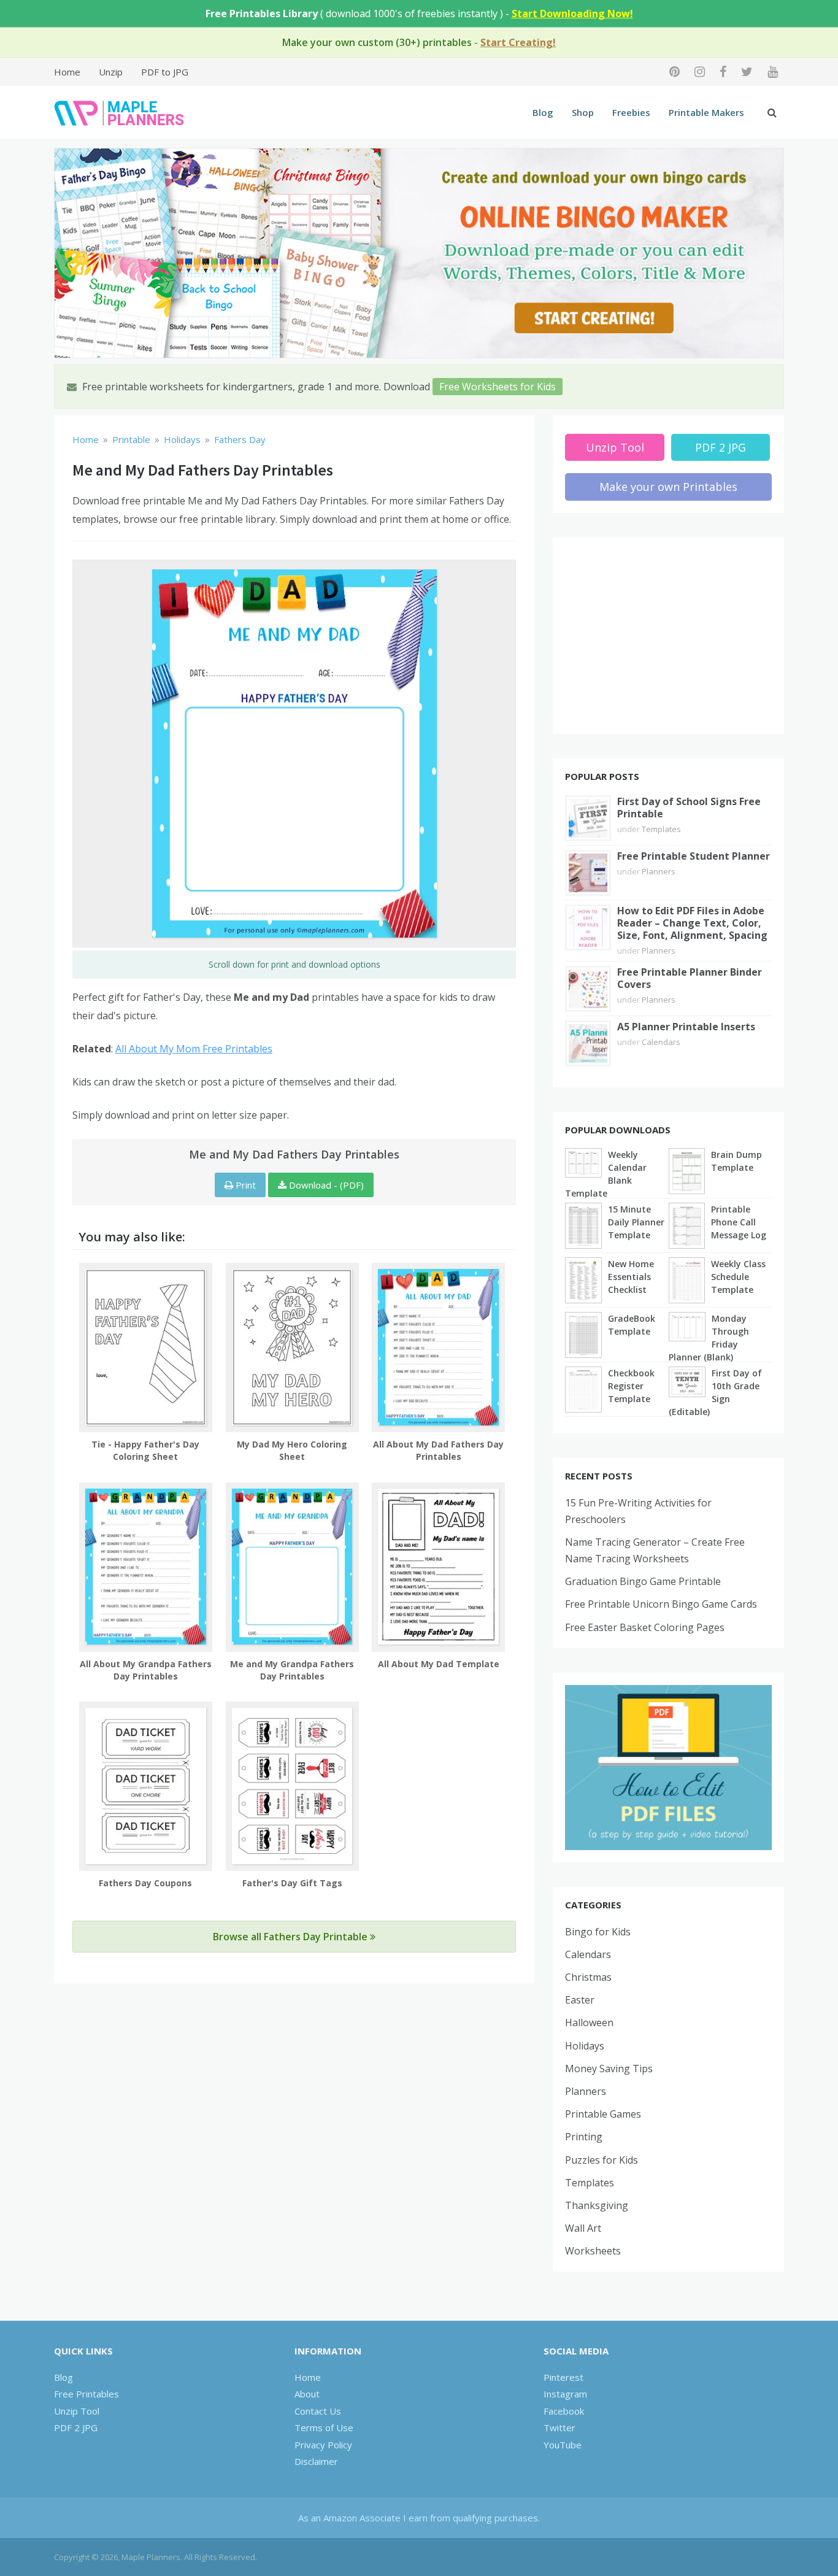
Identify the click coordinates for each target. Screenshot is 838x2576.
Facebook (564, 2411)
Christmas (588, 1977)
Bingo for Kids (598, 1932)
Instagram (565, 2394)
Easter (580, 2000)
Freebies (631, 112)
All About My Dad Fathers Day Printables (438, 1450)
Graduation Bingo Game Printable (643, 1581)
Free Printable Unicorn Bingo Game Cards (661, 1604)
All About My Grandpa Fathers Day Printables (146, 1670)
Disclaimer (316, 2461)
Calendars (661, 1042)
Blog (543, 112)
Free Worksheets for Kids (498, 387)
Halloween (589, 2023)
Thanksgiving (597, 2205)
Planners (659, 871)
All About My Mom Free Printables (194, 1049)
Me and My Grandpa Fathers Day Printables (292, 1670)
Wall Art (583, 2228)
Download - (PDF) (325, 1185)
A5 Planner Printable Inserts (686, 1027)
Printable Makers (706, 112)
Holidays (585, 2046)
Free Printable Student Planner (694, 856)
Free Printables (86, 2394)
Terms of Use (324, 2428)
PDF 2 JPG (721, 447)
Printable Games (603, 2114)
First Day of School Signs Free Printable (689, 808)
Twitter (559, 2428)
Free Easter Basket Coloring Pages (645, 1627)
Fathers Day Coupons (145, 1883)
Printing (584, 2137)
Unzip (111, 72)
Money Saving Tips (609, 2069)
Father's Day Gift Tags (292, 1883)
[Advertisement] (669, 636)
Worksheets (593, 2251)
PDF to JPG (165, 72)
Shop (583, 112)
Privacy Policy (323, 2445)
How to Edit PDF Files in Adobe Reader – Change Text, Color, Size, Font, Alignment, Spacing (692, 923)
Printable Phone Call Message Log (739, 1222)
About (307, 2394)
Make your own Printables (668, 487)
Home (67, 72)
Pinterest (563, 2377)
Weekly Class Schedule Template (738, 1277)
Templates (661, 829)
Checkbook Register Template (631, 1386)
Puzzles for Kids (602, 2160)
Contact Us (318, 2411)
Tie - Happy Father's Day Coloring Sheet (145, 1450)
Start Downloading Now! (572, 13)
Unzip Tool (615, 447)
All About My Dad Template (439, 1664)
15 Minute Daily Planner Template (636, 1222)
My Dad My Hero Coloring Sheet (292, 1450)
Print (244, 1185)
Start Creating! (518, 42)
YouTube (563, 2445)
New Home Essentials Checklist (631, 1277)
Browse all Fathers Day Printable (291, 1937)
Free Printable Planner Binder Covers (690, 978)
